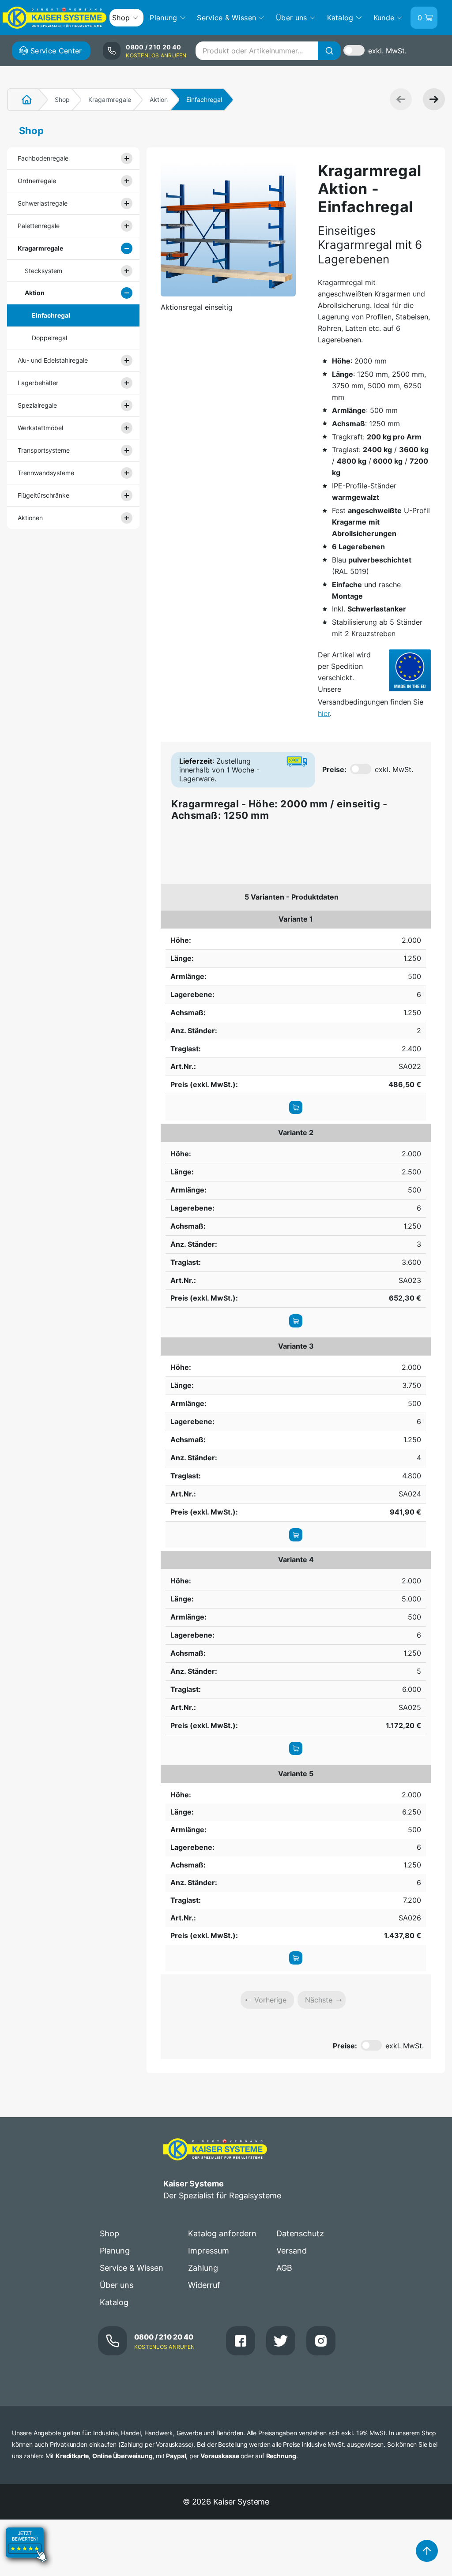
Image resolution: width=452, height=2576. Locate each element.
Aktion (159, 99)
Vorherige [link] (270, 2000)
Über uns (117, 2285)
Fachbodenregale (43, 158)
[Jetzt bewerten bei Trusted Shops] (26, 2570)
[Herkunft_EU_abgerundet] (410, 670)
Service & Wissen (132, 2268)
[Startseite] (22, 100)
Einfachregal (51, 315)
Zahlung (203, 2268)
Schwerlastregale (43, 203)
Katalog (114, 2302)
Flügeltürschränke (43, 495)
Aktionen (30, 518)
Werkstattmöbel (40, 428)
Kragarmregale (110, 99)
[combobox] (268, 51)
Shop (62, 99)
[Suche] (329, 51)
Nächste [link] (319, 2000)
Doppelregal (49, 338)
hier (324, 713)
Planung (115, 2251)
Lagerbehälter (38, 383)
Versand (292, 2251)
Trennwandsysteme (46, 473)
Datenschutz (300, 2233)
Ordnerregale (37, 181)
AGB (284, 2268)
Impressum (209, 2251)
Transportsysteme (44, 450)
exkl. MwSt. (387, 51)
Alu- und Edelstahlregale (53, 360)
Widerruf (204, 2285)
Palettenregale (39, 226)
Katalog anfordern (222, 2233)
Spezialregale (37, 405)
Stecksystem (43, 271)
